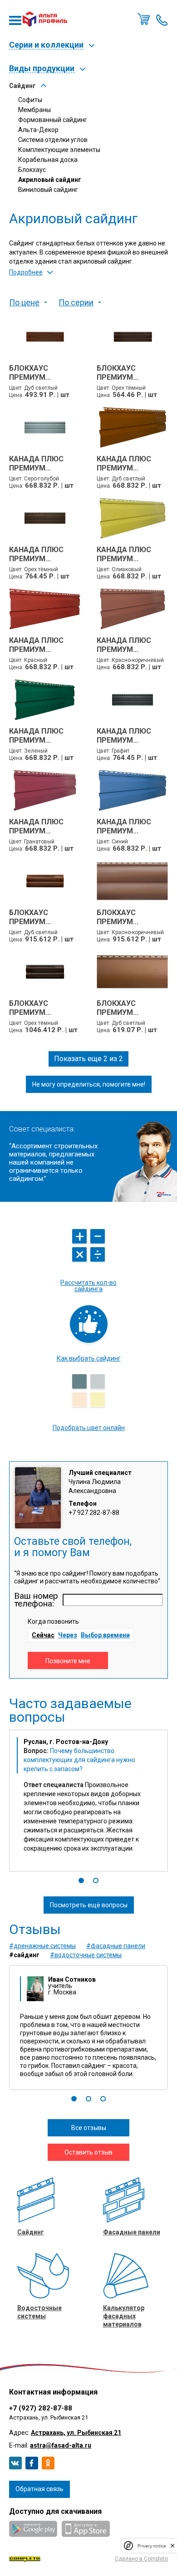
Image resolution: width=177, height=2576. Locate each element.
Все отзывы (89, 2128)
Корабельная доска (48, 160)
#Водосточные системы (86, 1955)
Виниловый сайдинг (48, 190)
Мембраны (34, 110)
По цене (24, 303)
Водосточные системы (39, 2312)
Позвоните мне (162, 19)
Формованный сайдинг (53, 120)
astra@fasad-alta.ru (61, 2445)
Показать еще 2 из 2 (88, 1059)
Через (68, 1635)
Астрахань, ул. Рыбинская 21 (76, 2433)
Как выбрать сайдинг (89, 1358)
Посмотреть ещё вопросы (89, 1905)
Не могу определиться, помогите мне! (89, 1084)
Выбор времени (105, 1635)
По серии (76, 303)
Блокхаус (32, 170)
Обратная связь (39, 2489)
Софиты (30, 100)
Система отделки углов (53, 140)
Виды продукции (42, 69)
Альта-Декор (38, 130)
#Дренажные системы (42, 1946)
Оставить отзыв (88, 2152)
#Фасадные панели (116, 1946)
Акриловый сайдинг (50, 180)
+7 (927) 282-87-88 (41, 2408)
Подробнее (26, 272)
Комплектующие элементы (59, 150)
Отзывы (35, 1930)
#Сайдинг (24, 1955)
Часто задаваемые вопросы (70, 1710)
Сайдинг (22, 86)
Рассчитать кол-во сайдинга (88, 1286)
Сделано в (141, 2559)
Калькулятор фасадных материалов (124, 2316)
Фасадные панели (132, 2232)
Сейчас (43, 1635)
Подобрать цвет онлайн (89, 1428)
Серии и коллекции (46, 45)
